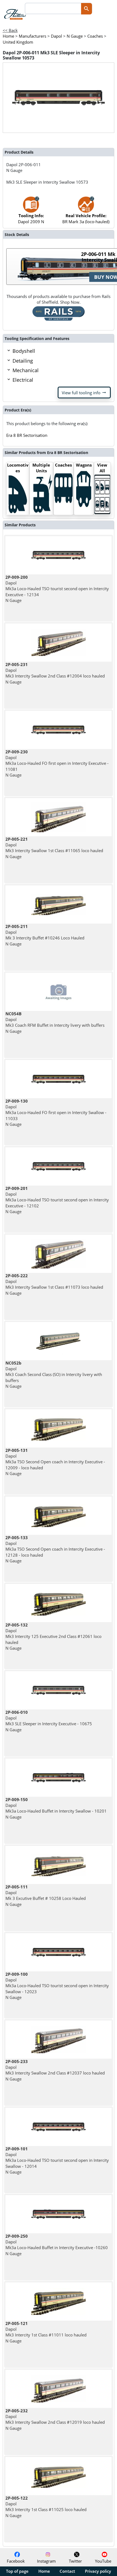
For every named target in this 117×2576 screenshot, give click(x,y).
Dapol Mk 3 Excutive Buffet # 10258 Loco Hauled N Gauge (46, 1896)
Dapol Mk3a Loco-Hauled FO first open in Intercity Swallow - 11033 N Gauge (56, 1113)
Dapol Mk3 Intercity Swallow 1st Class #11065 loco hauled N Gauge (54, 848)
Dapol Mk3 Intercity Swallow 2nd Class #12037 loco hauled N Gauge (55, 2070)
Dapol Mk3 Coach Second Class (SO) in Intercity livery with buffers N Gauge (54, 1374)
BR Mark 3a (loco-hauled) (86, 218)
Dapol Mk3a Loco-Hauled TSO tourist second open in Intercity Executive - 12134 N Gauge (57, 589)
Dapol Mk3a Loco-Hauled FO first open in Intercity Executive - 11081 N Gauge (57, 763)
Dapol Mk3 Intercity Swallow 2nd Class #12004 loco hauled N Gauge (55, 673)
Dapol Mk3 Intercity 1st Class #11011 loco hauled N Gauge (46, 2332)
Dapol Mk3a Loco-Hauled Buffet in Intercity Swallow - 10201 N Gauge (56, 1808)
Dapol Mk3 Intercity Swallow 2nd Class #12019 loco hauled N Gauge (55, 2419)
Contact (67, 2571)
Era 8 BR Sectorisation (27, 435)
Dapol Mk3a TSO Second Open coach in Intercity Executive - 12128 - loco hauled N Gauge (55, 1549)
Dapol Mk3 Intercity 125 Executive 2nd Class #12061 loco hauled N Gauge (53, 1636)
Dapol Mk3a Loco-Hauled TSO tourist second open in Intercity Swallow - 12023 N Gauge (57, 1986)
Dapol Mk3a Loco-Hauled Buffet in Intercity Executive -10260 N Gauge (57, 2245)
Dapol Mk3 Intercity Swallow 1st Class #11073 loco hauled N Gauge (54, 1284)
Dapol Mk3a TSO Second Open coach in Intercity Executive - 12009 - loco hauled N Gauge (55, 1462)
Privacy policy (98, 2571)
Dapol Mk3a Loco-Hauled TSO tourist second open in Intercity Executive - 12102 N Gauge (57, 1200)
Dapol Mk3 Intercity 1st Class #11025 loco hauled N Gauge (46, 2507)
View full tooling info (84, 393)
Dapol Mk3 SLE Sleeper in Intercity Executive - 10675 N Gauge (49, 1721)
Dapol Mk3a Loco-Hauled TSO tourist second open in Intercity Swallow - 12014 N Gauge (57, 2160)
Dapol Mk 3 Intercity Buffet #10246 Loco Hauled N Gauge (45, 935)
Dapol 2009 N (31, 218)
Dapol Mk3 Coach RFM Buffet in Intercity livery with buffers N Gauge (55, 1022)
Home (44, 2571)
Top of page (17, 2571)
